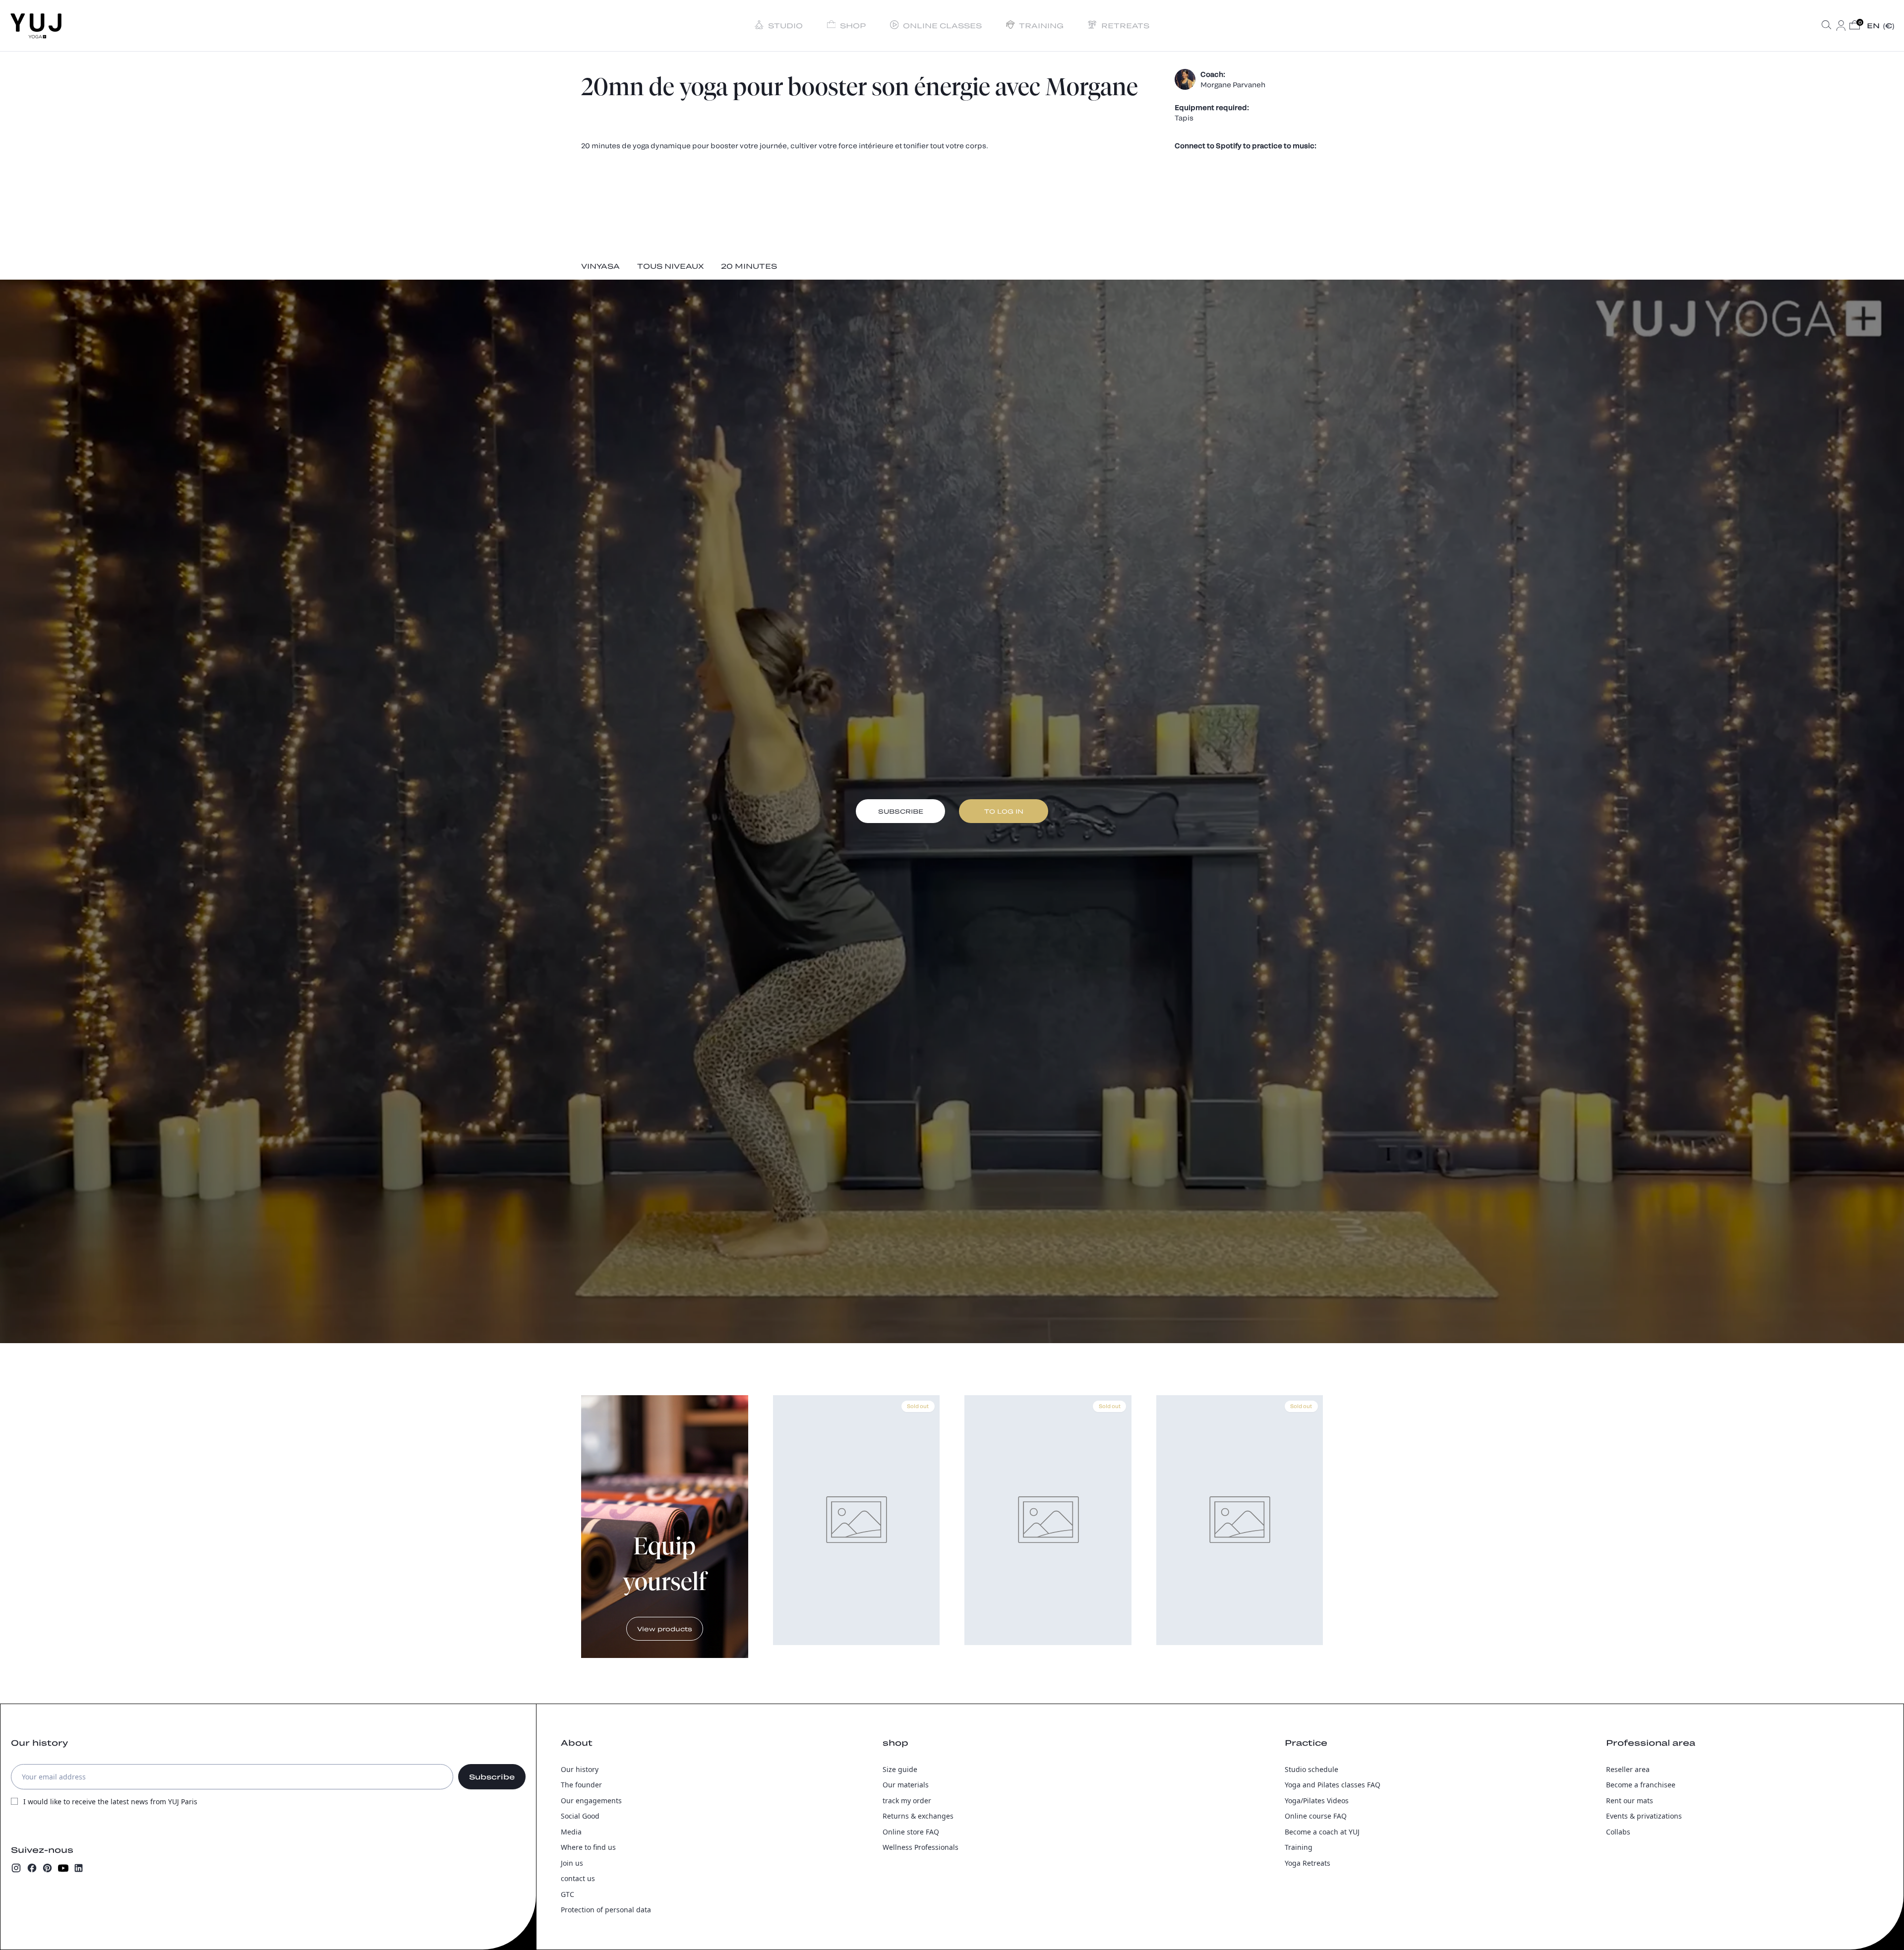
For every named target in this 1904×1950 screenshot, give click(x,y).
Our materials (906, 1785)
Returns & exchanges (918, 1816)
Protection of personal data (606, 1910)
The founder (581, 1785)
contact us (578, 1878)
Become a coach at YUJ (1322, 1832)
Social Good (580, 1816)
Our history (580, 1769)
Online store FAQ (911, 1832)
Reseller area (1628, 1769)
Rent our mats (1630, 1801)
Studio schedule (1311, 1769)
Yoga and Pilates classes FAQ (1333, 1785)
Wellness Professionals (921, 1847)
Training (1299, 1847)
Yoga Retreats (1308, 1863)
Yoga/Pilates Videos (1317, 1801)
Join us (572, 1863)
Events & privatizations (1644, 1816)
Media (571, 1832)
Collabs (1618, 1832)
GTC (567, 1894)
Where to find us (588, 1847)
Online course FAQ (1316, 1816)
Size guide (900, 1769)
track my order (907, 1801)
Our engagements (591, 1801)
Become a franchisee (1641, 1785)
